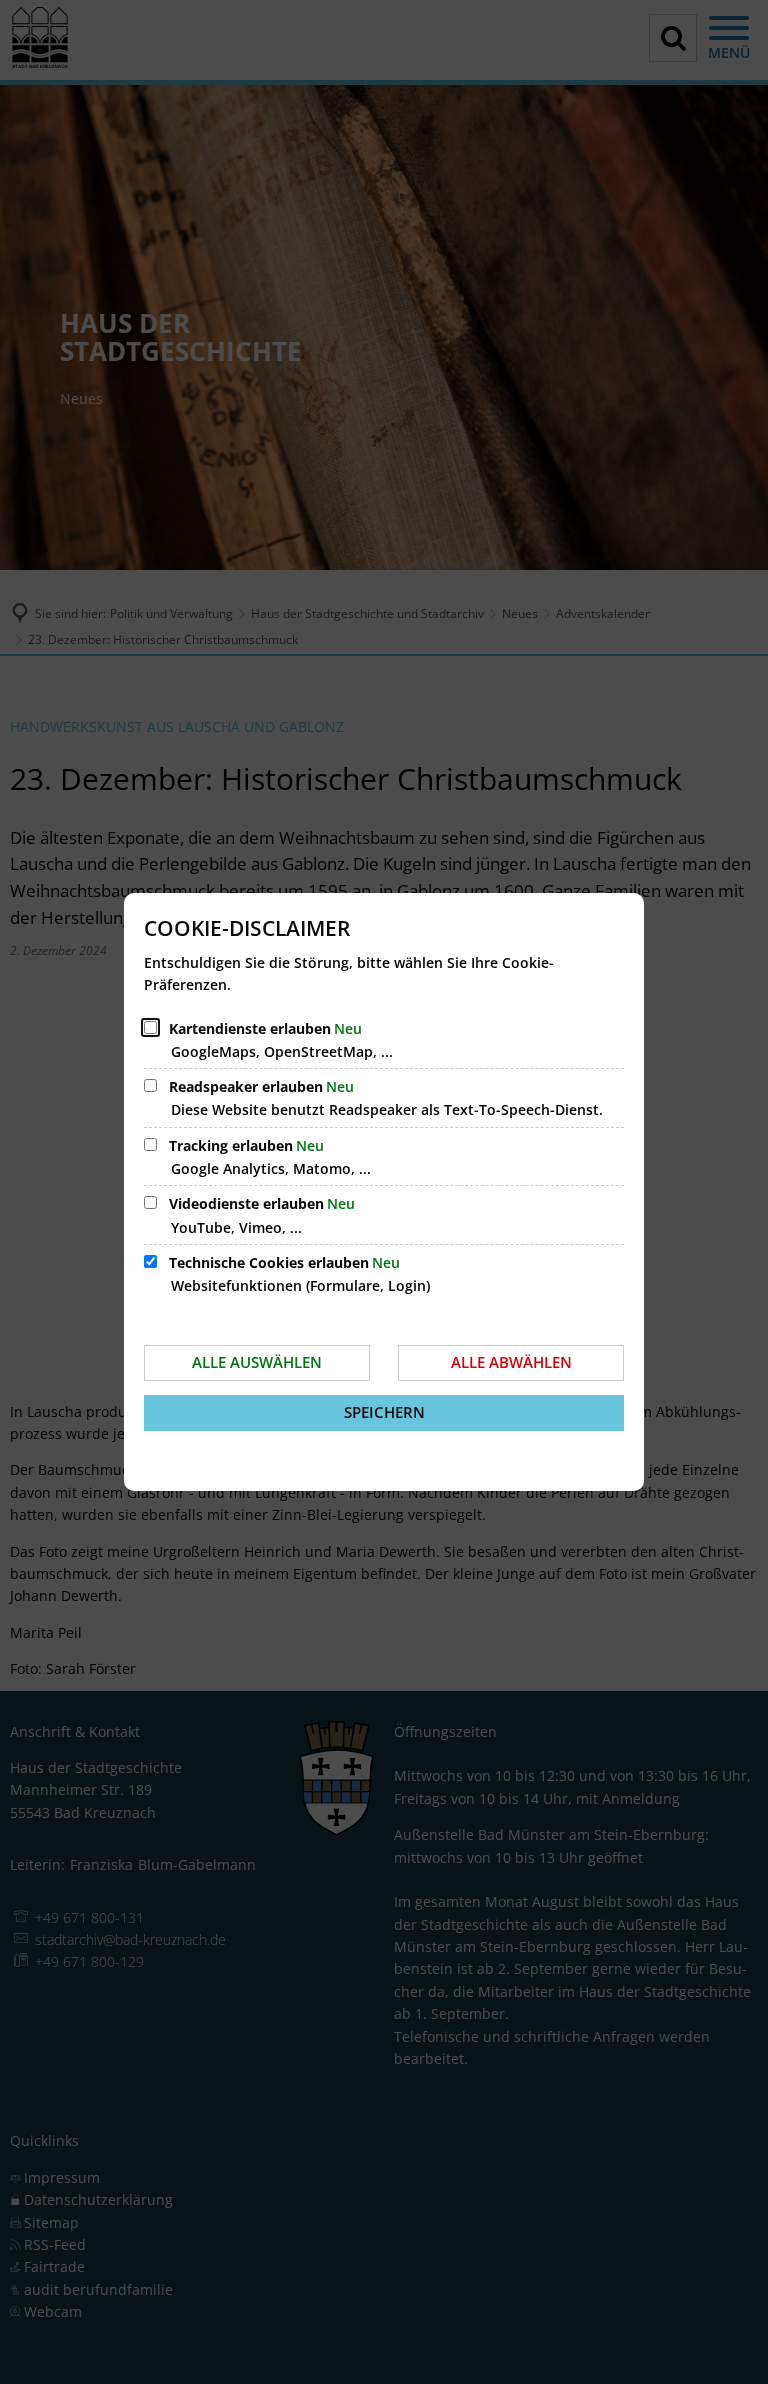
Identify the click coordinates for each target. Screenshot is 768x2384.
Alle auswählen (257, 1362)
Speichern (384, 1412)
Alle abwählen (511, 1362)
